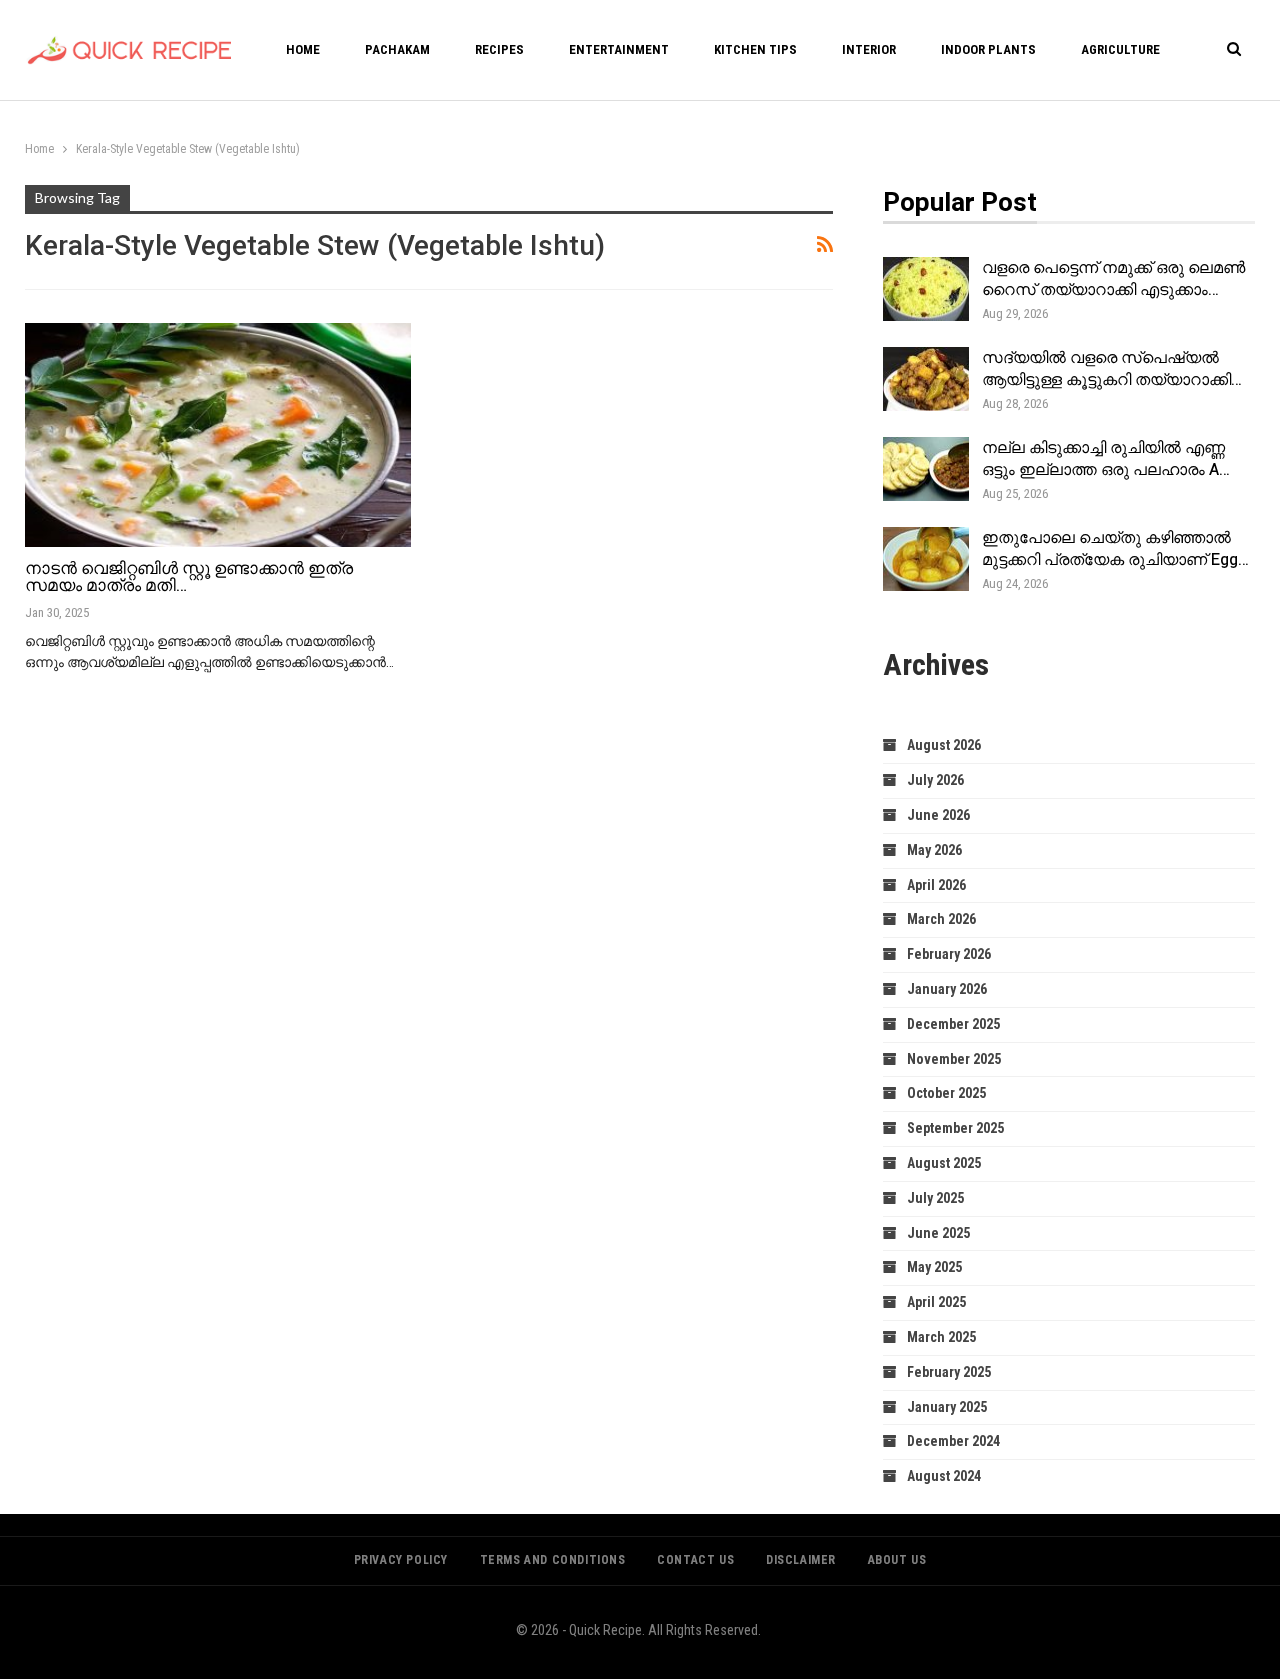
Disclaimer (801, 1560)
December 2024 (953, 1441)
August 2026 (944, 745)
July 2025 (935, 1198)
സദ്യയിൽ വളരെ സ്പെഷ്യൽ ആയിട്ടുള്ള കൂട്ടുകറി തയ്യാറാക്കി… (1112, 369)
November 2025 (954, 1059)
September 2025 (955, 1128)
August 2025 (944, 1163)
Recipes (499, 49)
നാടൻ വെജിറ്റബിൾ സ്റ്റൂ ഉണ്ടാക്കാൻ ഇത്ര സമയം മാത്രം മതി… (189, 577)
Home (303, 49)
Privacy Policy (401, 1560)
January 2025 (947, 1407)
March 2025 (941, 1337)
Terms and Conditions (553, 1560)
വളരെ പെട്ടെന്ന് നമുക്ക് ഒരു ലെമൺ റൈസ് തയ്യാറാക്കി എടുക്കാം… (1113, 279)
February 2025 (949, 1372)
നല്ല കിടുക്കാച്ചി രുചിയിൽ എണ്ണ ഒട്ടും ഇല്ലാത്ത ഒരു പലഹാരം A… (1106, 459)
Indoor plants (988, 49)
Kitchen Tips (755, 49)
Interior (869, 49)
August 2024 (944, 1476)
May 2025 (934, 1267)
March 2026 (941, 919)
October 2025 (946, 1093)
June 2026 (938, 815)
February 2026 (949, 954)
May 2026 (934, 850)
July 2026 (935, 780)
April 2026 (936, 885)
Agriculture (1120, 49)
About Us (897, 1560)
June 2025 (938, 1233)
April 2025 (936, 1302)
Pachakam (397, 49)
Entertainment (619, 49)
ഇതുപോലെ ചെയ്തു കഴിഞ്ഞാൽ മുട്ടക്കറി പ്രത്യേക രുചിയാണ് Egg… (1115, 549)
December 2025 (953, 1024)
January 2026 (947, 989)
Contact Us (695, 1560)
